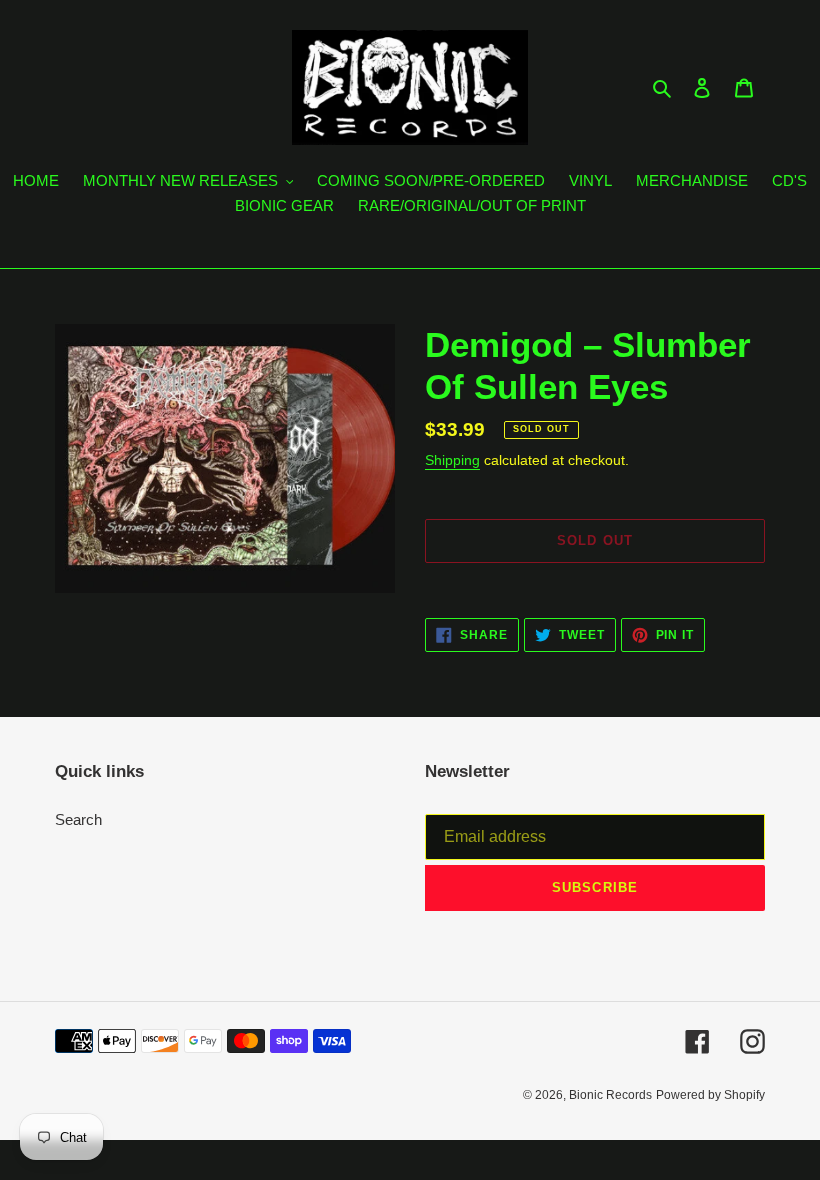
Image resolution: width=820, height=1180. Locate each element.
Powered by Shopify (710, 1095)
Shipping (452, 460)
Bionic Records (610, 1095)
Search (78, 819)
